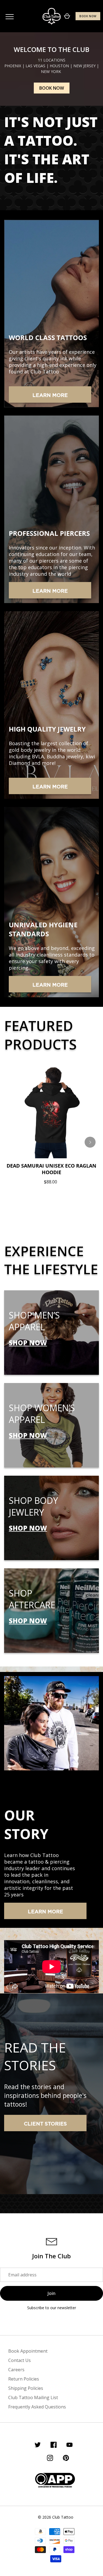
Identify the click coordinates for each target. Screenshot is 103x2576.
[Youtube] (69, 2446)
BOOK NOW (88, 16)
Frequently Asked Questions (37, 2407)
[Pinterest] (66, 2459)
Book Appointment (28, 2351)
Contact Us (20, 2360)
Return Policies (24, 2379)
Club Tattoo (63, 2517)
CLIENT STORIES (45, 2124)
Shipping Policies (26, 2388)
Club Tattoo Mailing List (33, 2397)
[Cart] (67, 16)
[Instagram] (50, 2459)
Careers (16, 2370)
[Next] (90, 1142)
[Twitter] (38, 2446)
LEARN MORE (50, 396)
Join (51, 2293)
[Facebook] (54, 2446)
